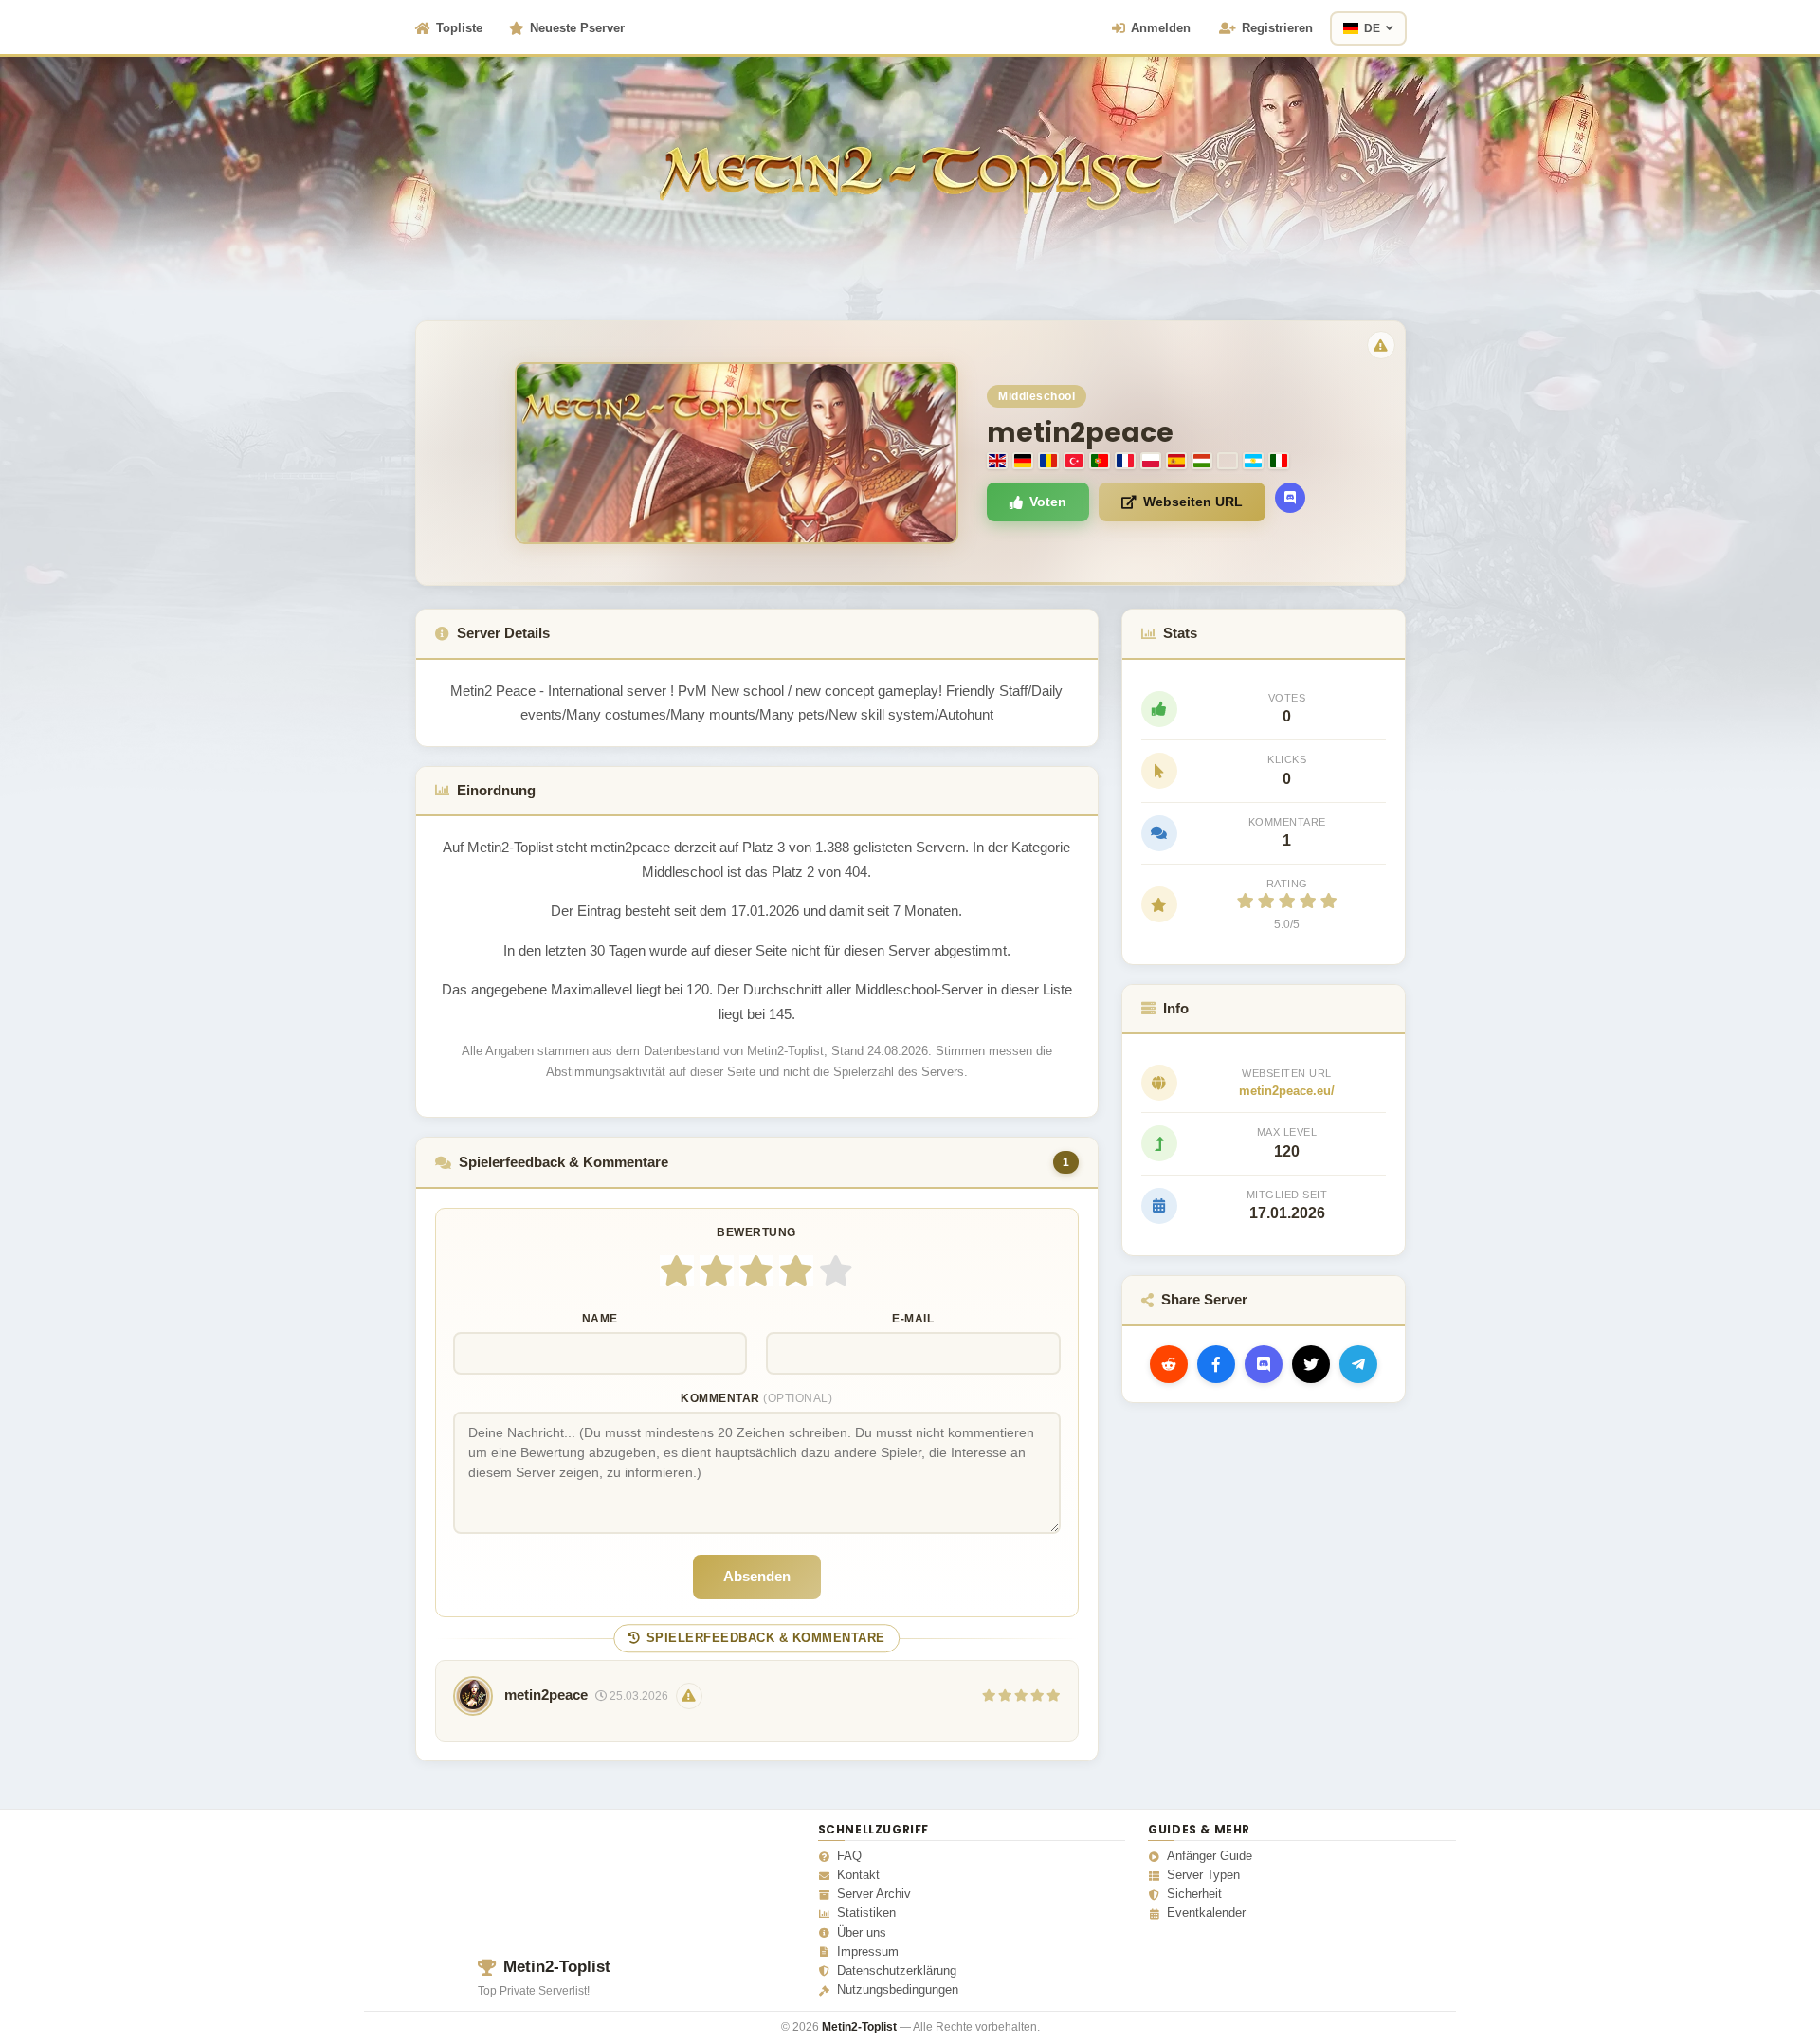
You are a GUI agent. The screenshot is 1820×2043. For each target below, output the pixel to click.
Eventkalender (1206, 1913)
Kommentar (756, 1398)
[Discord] (1290, 498)
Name (600, 1319)
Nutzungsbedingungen (898, 1990)
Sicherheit (1194, 1894)
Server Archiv (874, 1894)
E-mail (913, 1319)
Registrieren (1277, 28)
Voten (1048, 502)
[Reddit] (1169, 1364)
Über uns (862, 1933)
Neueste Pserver (577, 28)
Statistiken (866, 1913)
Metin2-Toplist (557, 1967)
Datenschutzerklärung (897, 1971)
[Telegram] (1358, 1364)
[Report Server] (1381, 345)
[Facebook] (1216, 1364)
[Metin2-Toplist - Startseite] (910, 151)
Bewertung (756, 1232)
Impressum (868, 1952)
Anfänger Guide (1210, 1856)
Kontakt (858, 1875)
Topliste (459, 28)
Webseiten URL (1193, 502)
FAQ (849, 1856)
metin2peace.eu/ (1287, 1091)
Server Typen (1203, 1875)
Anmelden (1161, 28)
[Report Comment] (689, 1696)
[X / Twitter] (1311, 1364)
